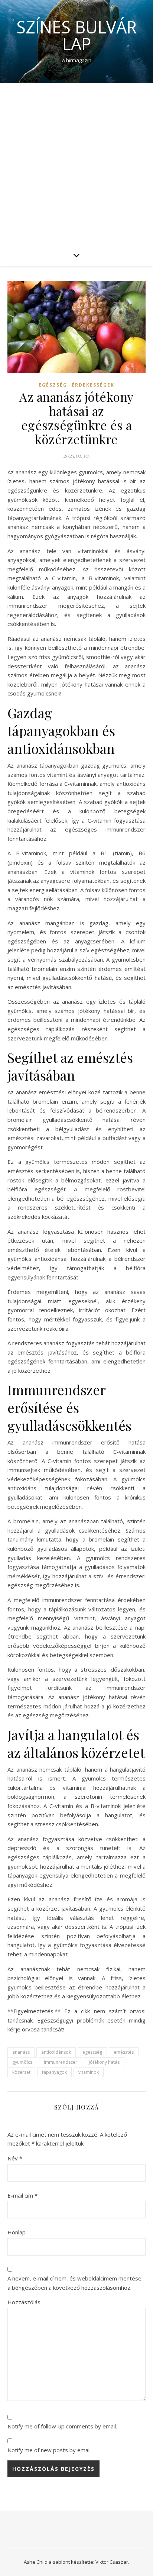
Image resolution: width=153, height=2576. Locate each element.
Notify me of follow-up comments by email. (62, 2426)
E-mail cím (22, 2195)
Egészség (53, 385)
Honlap (17, 2232)
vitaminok (89, 2072)
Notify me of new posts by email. (50, 2450)
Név (15, 2158)
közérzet (21, 2072)
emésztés (124, 2052)
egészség (92, 2052)
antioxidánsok (56, 2052)
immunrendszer (61, 2062)
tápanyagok (54, 2072)
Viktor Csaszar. (112, 2562)
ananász (21, 2052)
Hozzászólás (24, 2302)
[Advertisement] (76, 164)
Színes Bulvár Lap (76, 35)
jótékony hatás (104, 2062)
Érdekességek (93, 385)
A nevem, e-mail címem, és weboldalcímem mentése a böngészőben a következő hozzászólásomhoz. (74, 2283)
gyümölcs (22, 2062)
